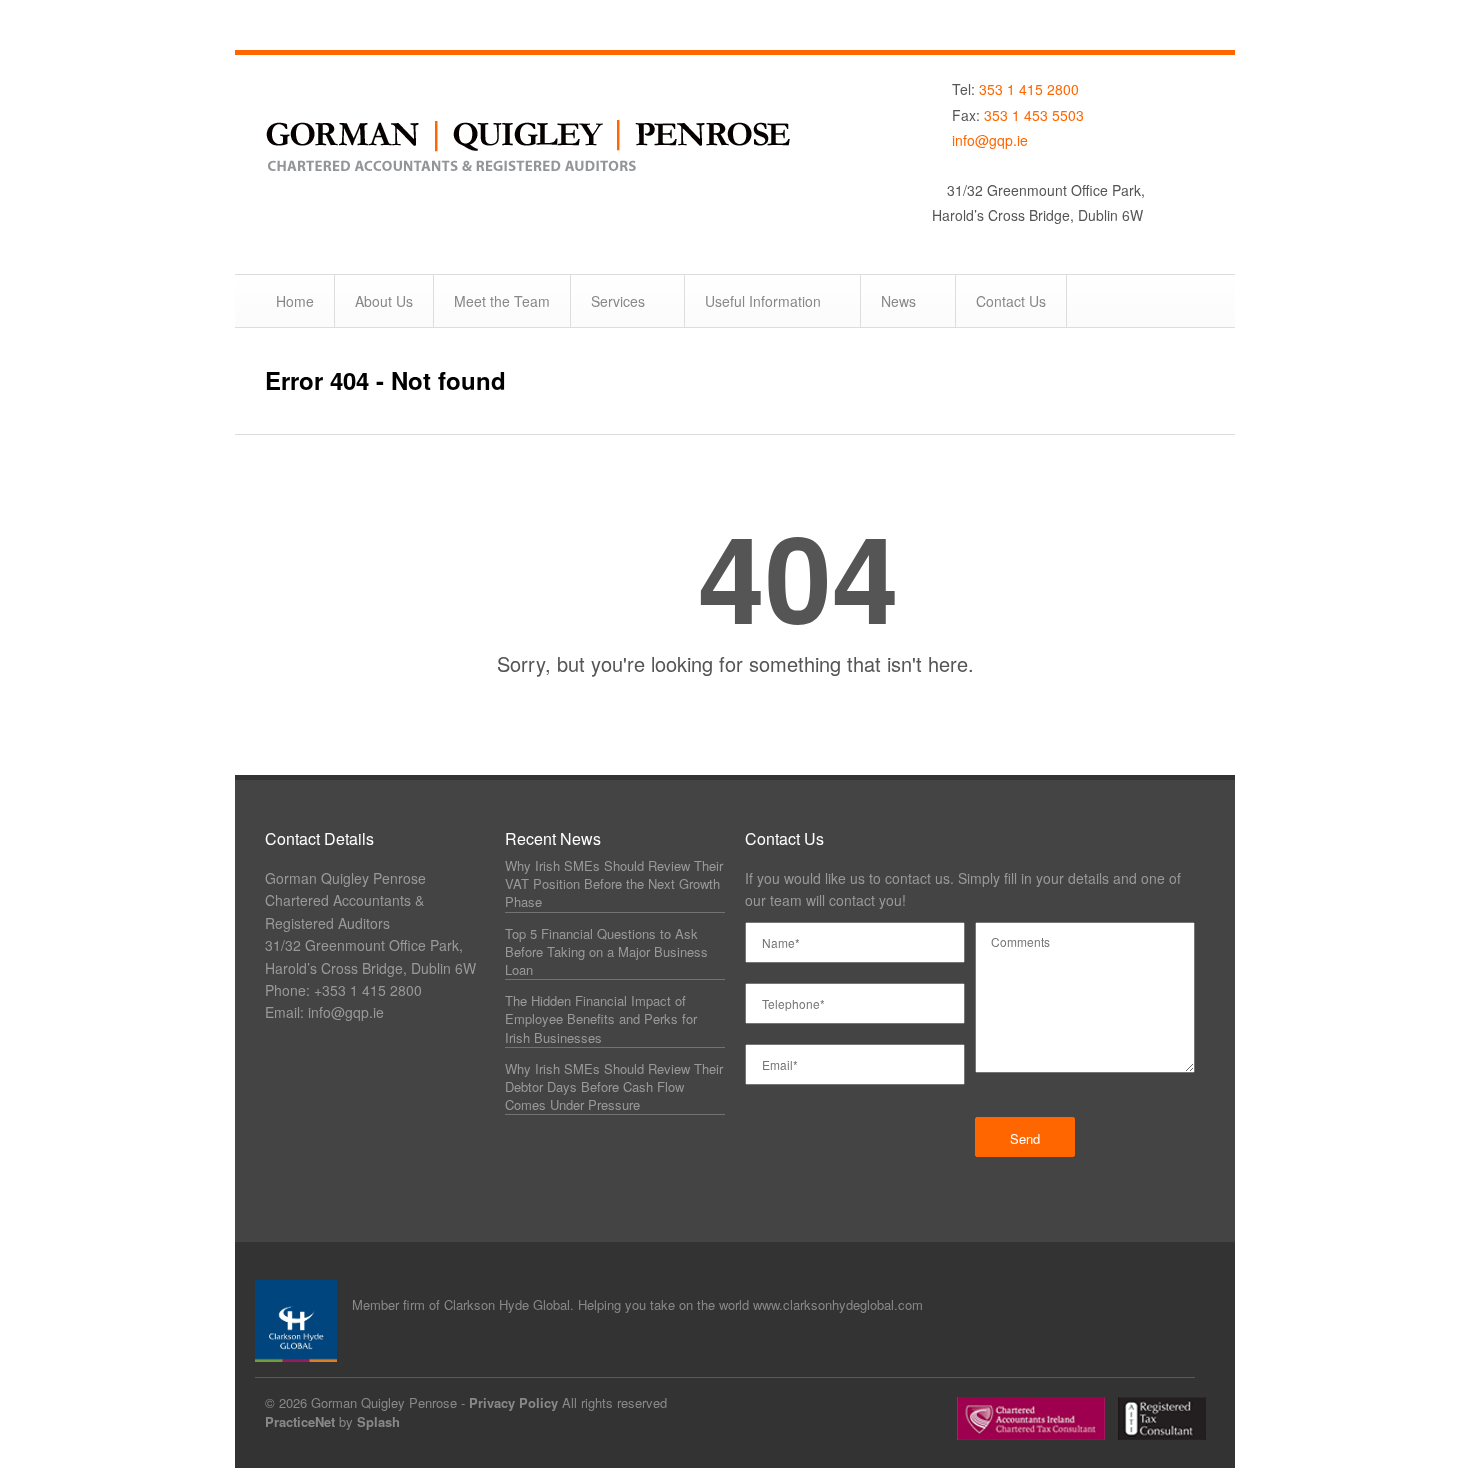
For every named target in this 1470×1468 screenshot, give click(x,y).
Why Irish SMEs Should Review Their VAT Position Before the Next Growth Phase (614, 883)
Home (295, 301)
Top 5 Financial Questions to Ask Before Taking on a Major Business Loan (606, 951)
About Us (384, 301)
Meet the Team (502, 301)
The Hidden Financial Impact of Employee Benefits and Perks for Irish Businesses (601, 1018)
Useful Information (763, 301)
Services (618, 301)
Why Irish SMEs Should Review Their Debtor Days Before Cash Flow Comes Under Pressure (614, 1086)
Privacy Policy (513, 1402)
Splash (378, 1421)
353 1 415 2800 (1029, 89)
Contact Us (1011, 301)
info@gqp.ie (990, 140)
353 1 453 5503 (1034, 115)
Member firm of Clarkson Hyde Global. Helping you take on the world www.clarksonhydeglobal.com (637, 1304)
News (898, 301)
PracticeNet (300, 1421)
